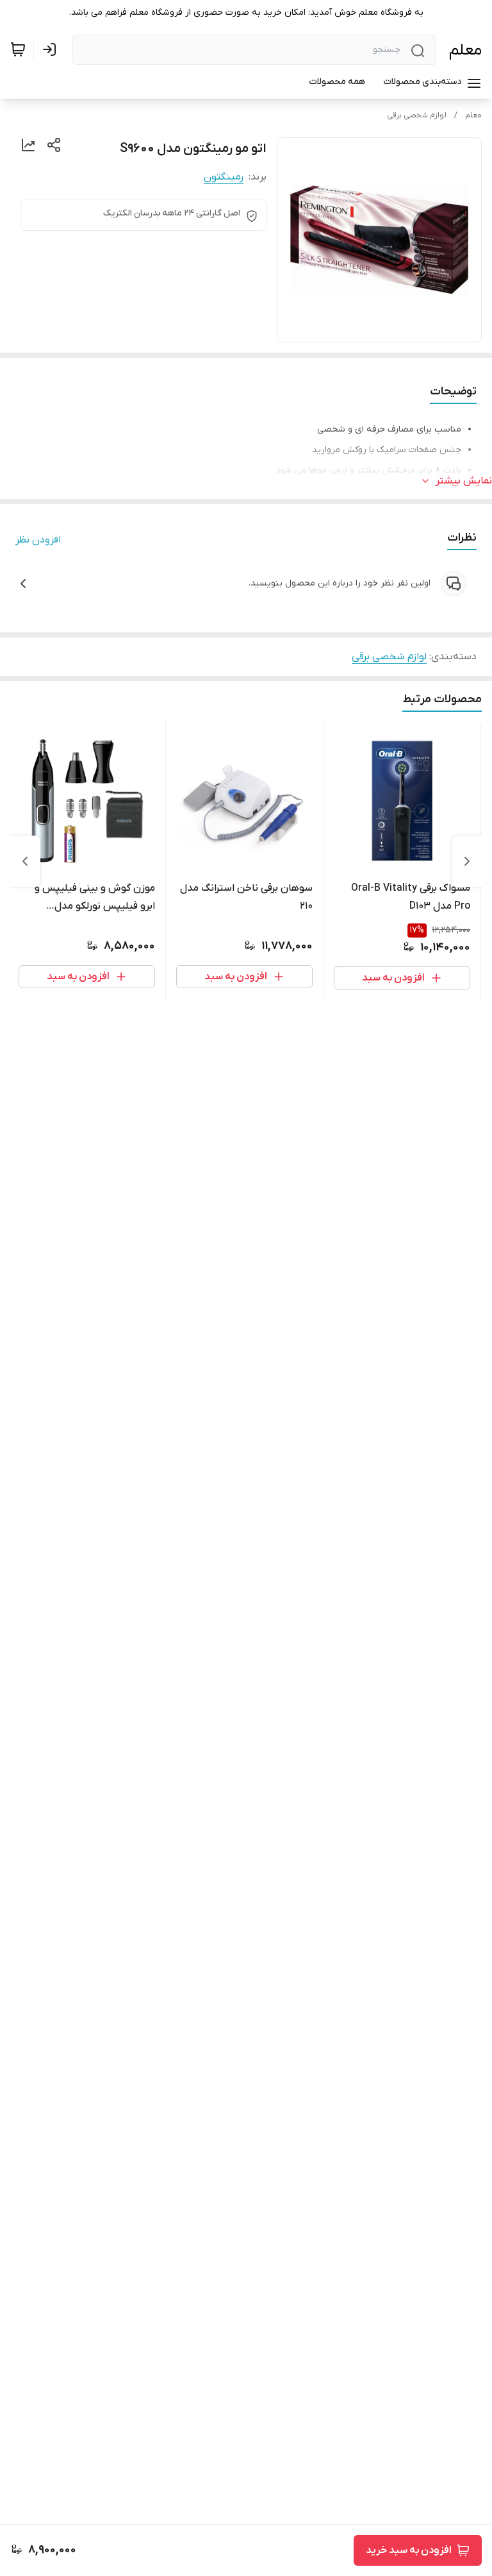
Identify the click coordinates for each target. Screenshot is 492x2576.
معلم (465, 50)
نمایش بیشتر (464, 481)
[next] (25, 861)
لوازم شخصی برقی (417, 115)
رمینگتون (224, 177)
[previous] (467, 861)
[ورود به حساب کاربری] (52, 49)
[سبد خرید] (18, 49)
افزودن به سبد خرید (409, 2550)
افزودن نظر (38, 540)
